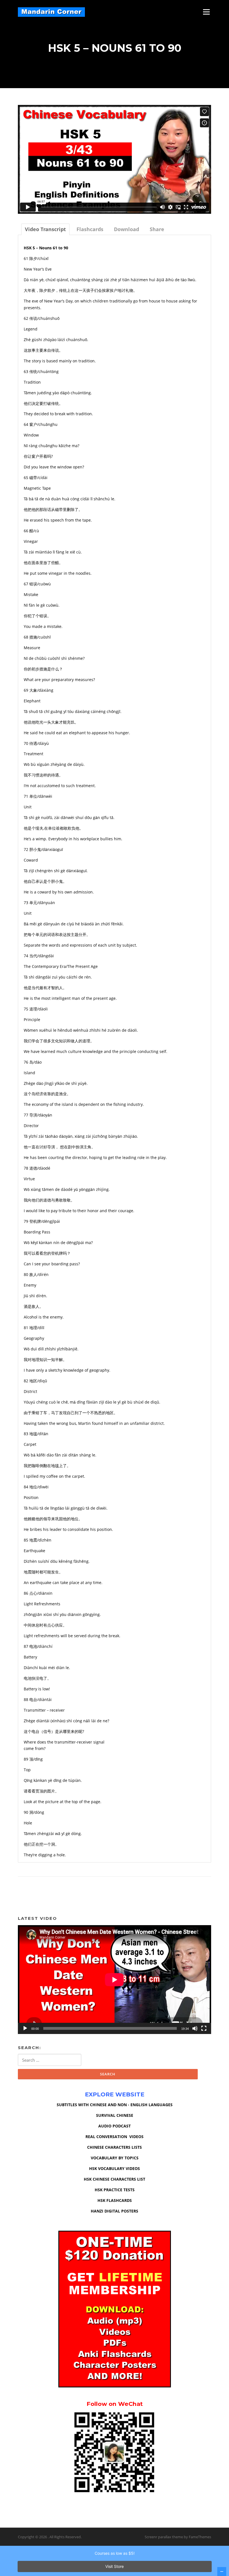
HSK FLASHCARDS (115, 2200)
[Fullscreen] (204, 2028)
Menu (206, 12)
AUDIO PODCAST (115, 2126)
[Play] (25, 2028)
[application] (115, 1980)
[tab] (45, 229)
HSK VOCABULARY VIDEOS (115, 2168)
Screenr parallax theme (164, 2537)
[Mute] (195, 2028)
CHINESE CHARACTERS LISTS (115, 2147)
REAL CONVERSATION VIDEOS (115, 2137)
